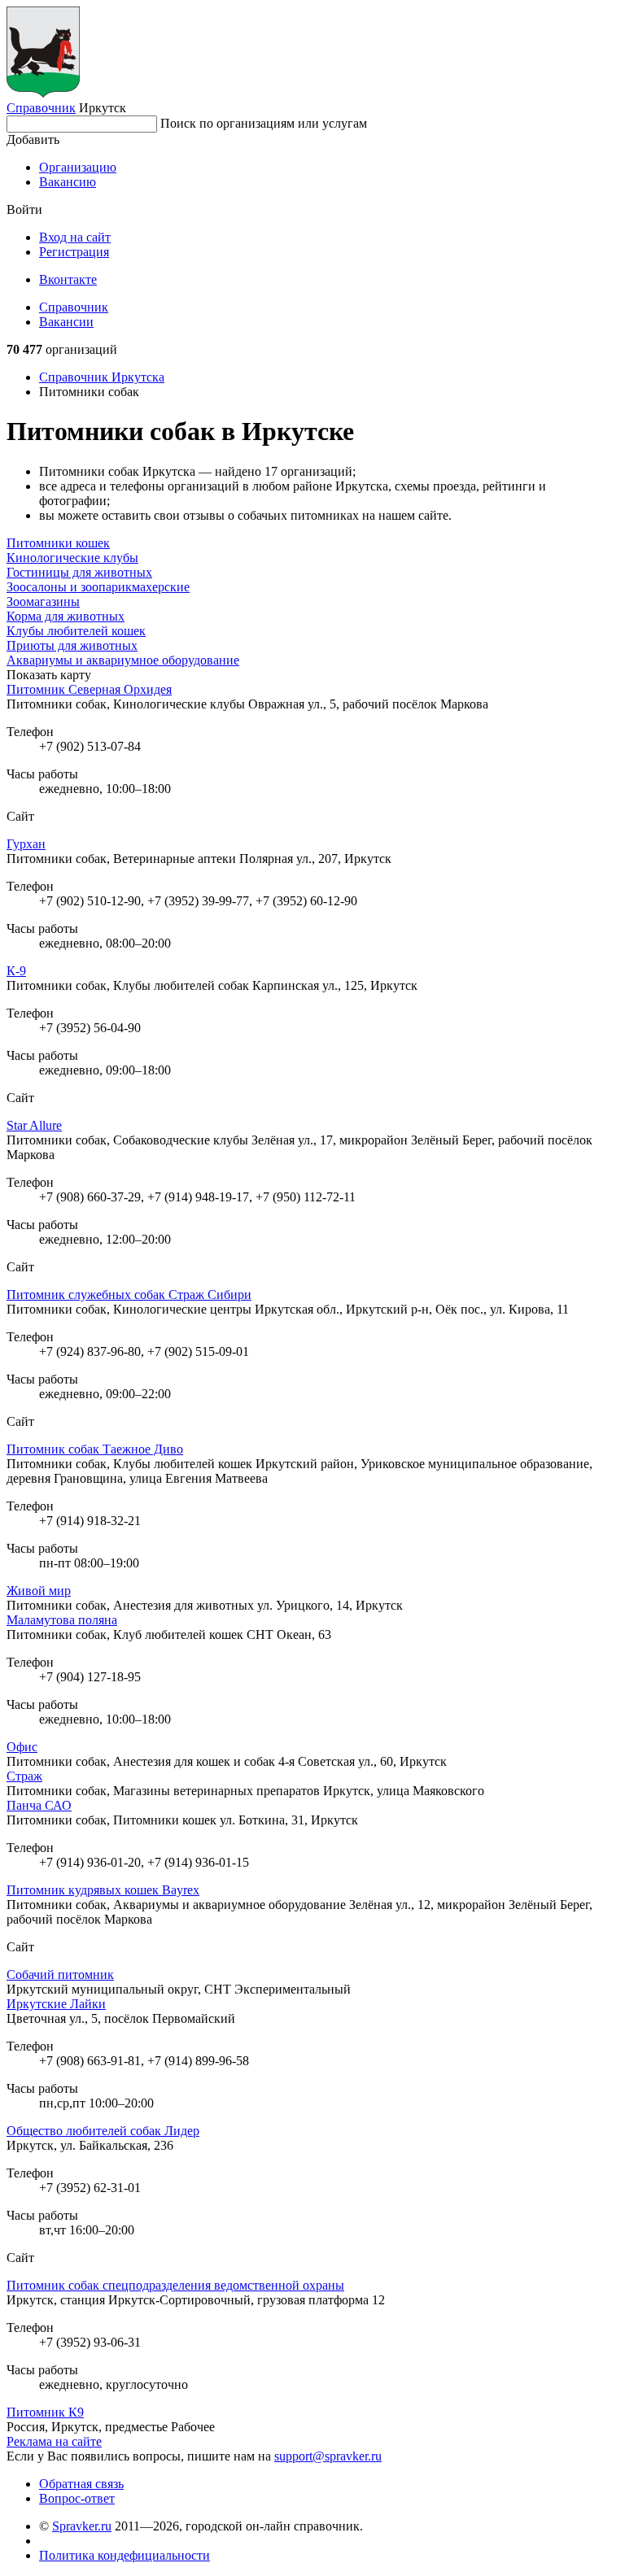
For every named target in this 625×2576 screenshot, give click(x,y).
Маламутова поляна (62, 1620)
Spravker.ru (82, 2526)
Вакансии (66, 322)
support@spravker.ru (328, 2456)
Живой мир (39, 1591)
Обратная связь (81, 2484)
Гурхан (26, 844)
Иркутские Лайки (56, 2004)
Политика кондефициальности (125, 2555)
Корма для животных (66, 616)
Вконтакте (68, 279)
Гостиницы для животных (79, 572)
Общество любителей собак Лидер (103, 2131)
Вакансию (68, 182)
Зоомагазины (43, 602)
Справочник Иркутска (102, 377)
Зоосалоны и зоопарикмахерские (98, 587)
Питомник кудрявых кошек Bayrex (103, 1890)
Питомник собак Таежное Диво (95, 1449)
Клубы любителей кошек (76, 631)
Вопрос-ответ (77, 2498)
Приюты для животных (72, 645)
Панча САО (39, 1805)
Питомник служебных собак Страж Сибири (129, 1295)
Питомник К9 (45, 2412)
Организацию (78, 167)
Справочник (41, 108)
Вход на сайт (75, 237)
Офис (22, 1747)
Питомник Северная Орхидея (89, 689)
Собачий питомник (60, 1974)
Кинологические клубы (72, 558)
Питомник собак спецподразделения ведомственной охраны (175, 2285)
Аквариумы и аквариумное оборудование (123, 660)
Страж (24, 1776)
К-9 (16, 971)
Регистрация (74, 252)
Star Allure (34, 1125)
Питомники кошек (58, 543)
